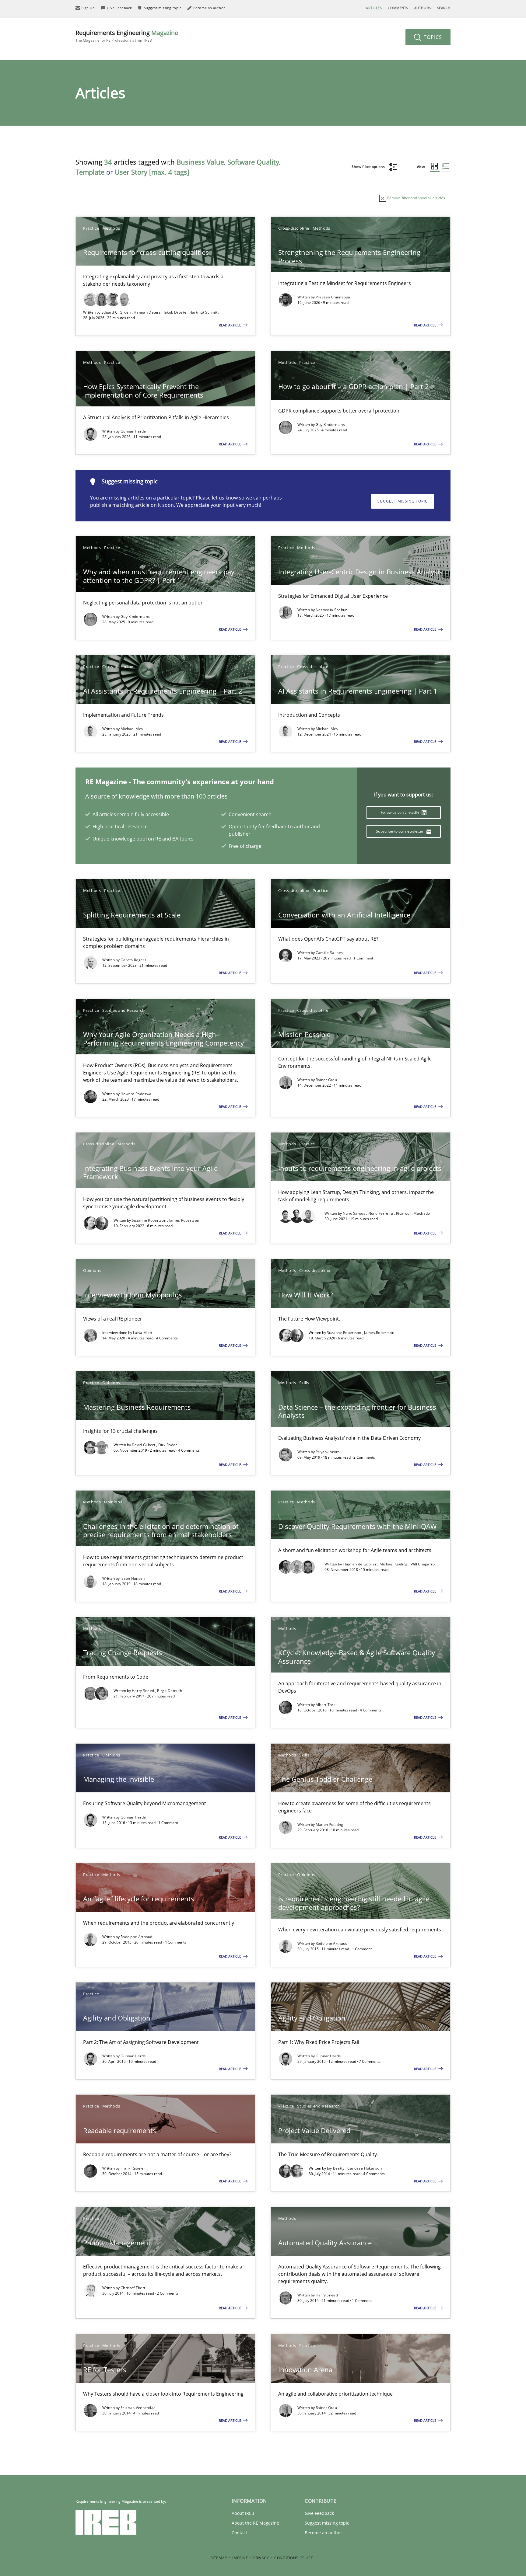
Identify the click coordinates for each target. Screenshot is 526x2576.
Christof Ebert (133, 2288)
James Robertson (184, 1220)
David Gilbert (144, 1445)
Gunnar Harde (133, 431)
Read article (230, 325)
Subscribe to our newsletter (400, 831)
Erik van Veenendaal (139, 2408)
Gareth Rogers (133, 960)
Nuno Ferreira (381, 1213)
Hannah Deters (148, 312)
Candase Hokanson (365, 2168)
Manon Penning (330, 1824)
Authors (423, 8)
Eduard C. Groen (117, 312)
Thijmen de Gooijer (360, 1564)
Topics (432, 37)
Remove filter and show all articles (416, 198)
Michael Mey (132, 729)
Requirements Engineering (127, 36)
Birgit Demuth (170, 1691)
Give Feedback (319, 2513)
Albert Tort (325, 1705)
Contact (239, 2533)
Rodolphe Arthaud (137, 1937)
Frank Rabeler (133, 2168)
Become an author (323, 2533)
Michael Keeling (394, 1564)
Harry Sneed (144, 1691)
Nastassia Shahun (332, 610)
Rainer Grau (326, 1080)
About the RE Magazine (255, 2523)
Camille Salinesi (330, 953)
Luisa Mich (142, 1333)
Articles (374, 8)
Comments (398, 8)
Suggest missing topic (403, 501)
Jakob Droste (176, 312)
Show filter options (369, 167)
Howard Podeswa (136, 1094)
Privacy (261, 2558)
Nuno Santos (355, 1213)
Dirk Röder (168, 1445)
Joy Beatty (336, 2168)
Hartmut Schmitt (204, 312)
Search (444, 8)
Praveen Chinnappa (333, 297)
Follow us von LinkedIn (400, 812)
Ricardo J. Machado (413, 1213)
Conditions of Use (294, 2558)
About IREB (243, 2513)
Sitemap (219, 2558)
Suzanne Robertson (149, 1220)
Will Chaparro (423, 1564)
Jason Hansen (133, 1578)
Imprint (240, 2558)
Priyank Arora (328, 1452)
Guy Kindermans (330, 425)
